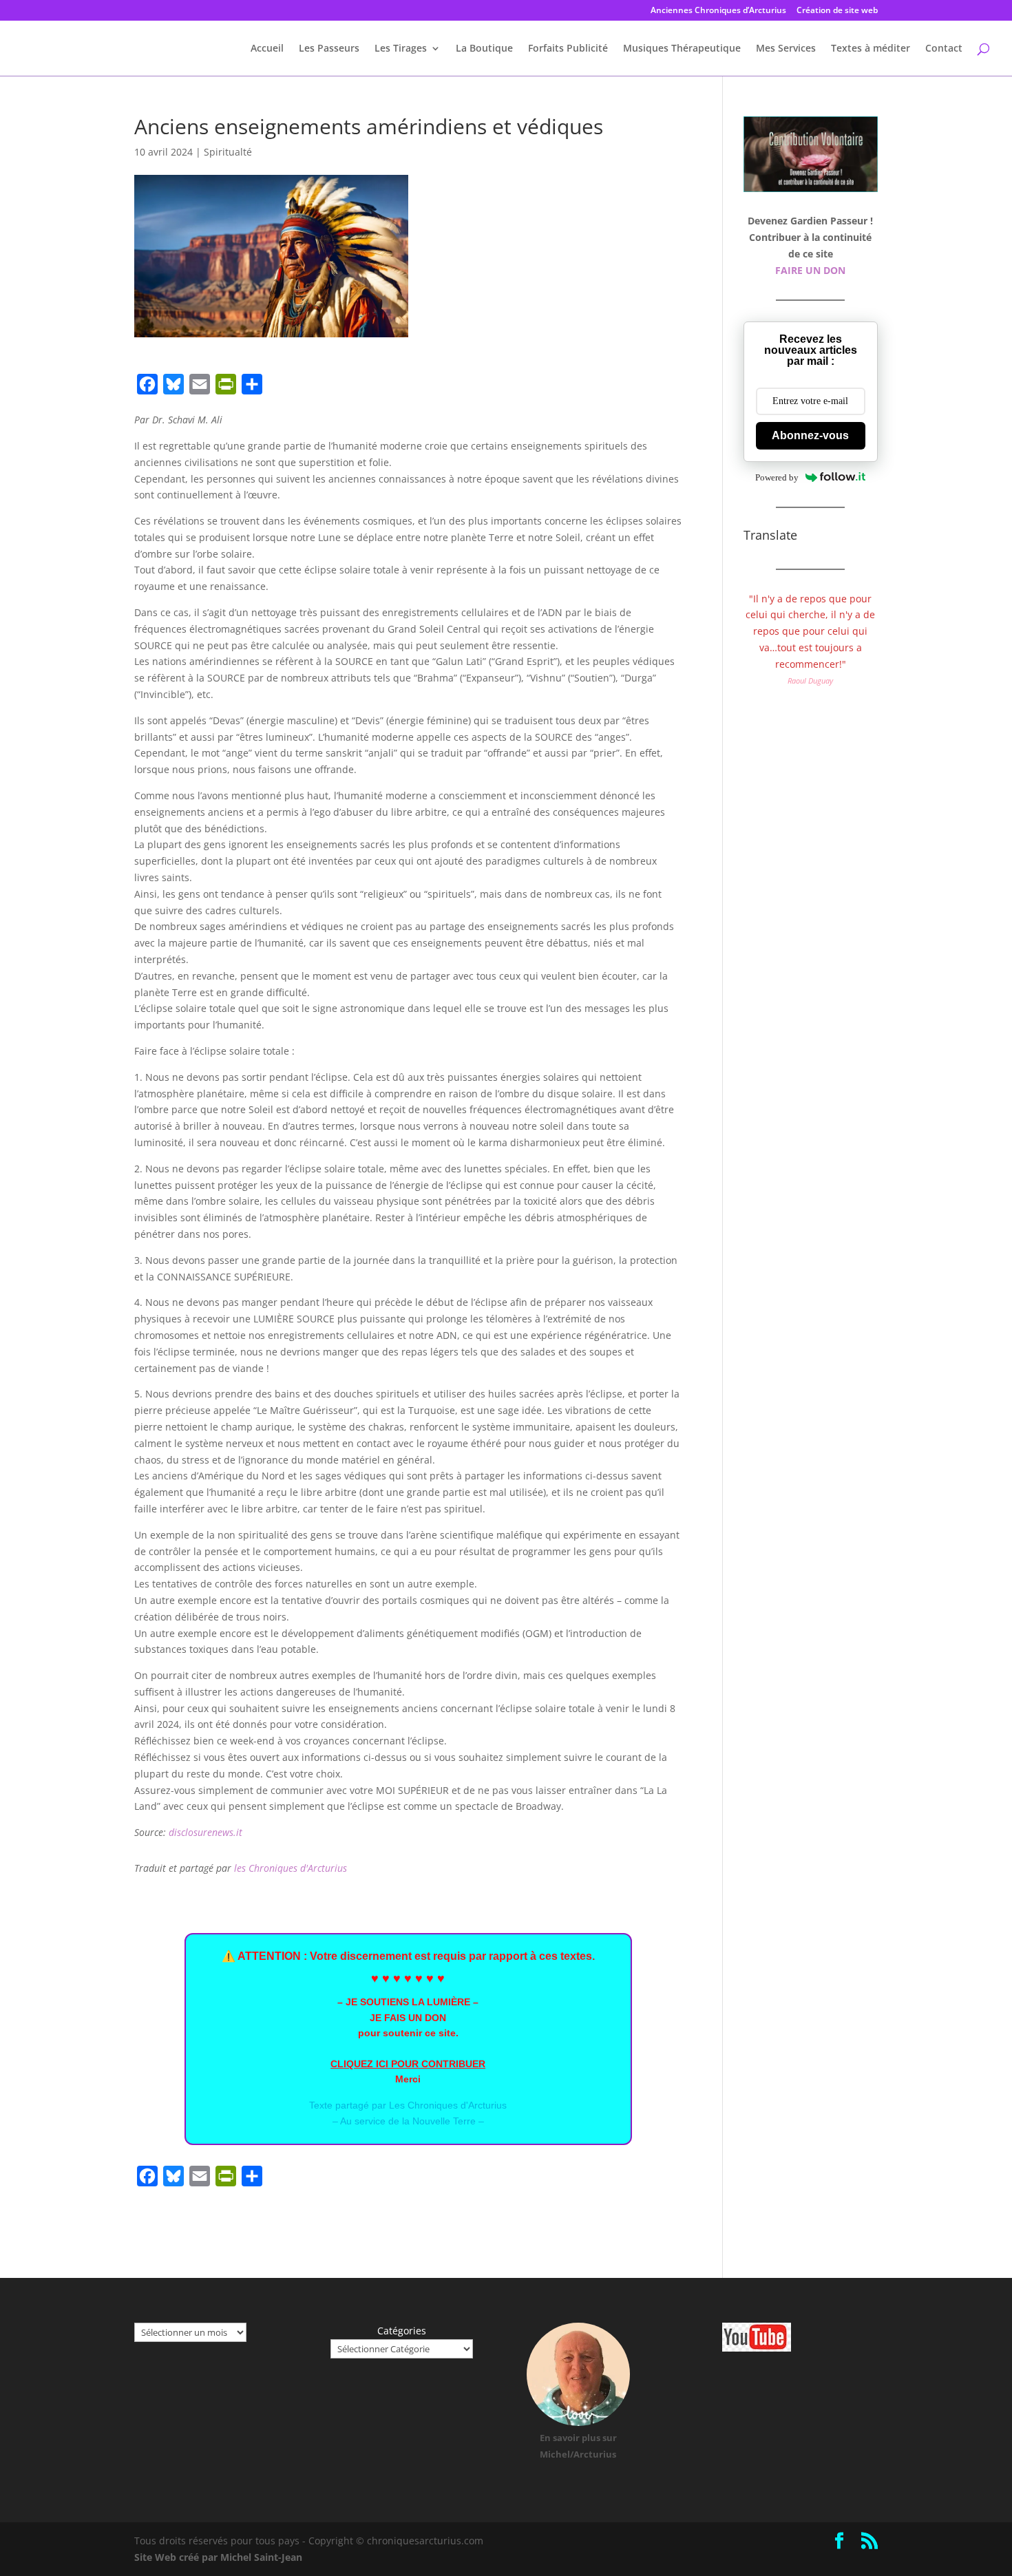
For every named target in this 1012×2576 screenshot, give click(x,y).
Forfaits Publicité (568, 49)
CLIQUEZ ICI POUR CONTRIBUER (408, 2064)
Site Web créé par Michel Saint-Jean (218, 2557)
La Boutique (484, 49)
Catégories (402, 2331)
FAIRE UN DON (810, 270)
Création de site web (837, 11)
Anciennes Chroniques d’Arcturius (718, 11)
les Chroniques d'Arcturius (291, 1868)
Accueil (267, 49)
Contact (944, 49)
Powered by (777, 477)
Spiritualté (228, 152)
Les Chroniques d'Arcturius (448, 2105)
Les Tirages (401, 49)
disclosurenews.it (205, 1832)
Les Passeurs (329, 49)
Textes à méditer (871, 49)
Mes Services (786, 49)
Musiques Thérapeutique (682, 49)
